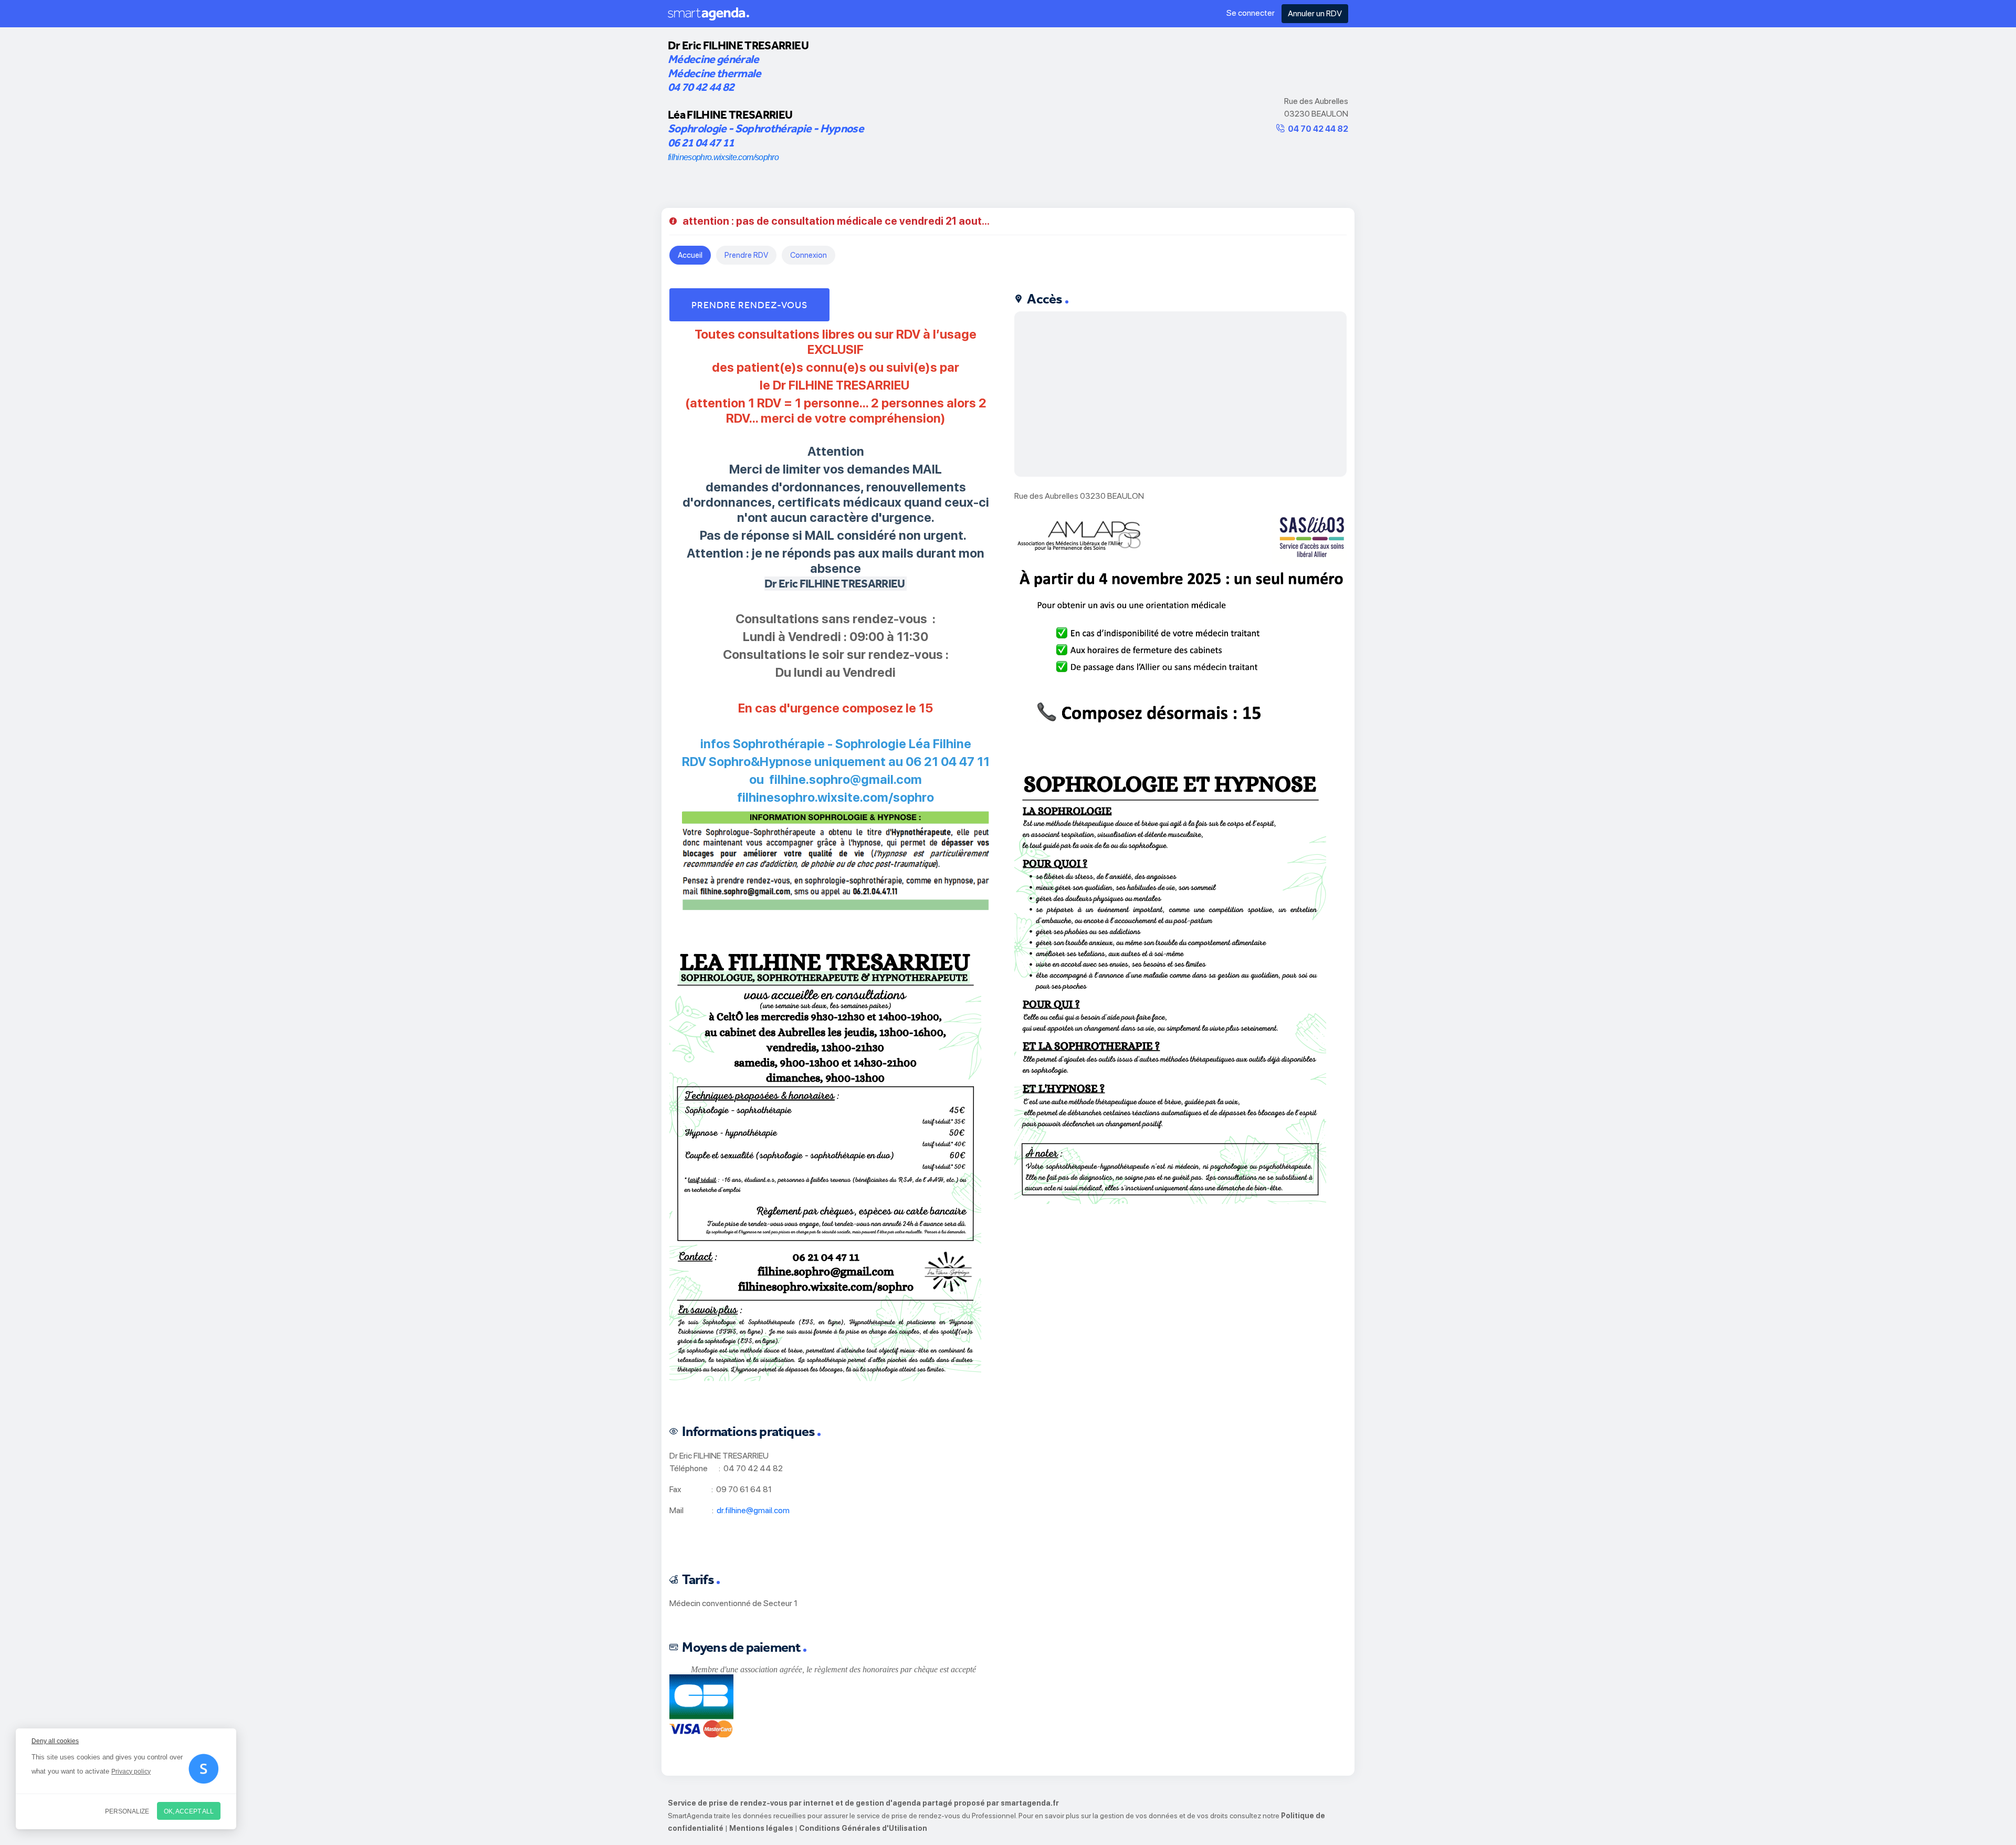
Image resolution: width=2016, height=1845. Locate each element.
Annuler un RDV (1315, 13)
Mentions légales (761, 1828)
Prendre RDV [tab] (746, 255)
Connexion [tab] (808, 255)
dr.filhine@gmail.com (753, 1510)
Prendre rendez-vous (749, 305)
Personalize (127, 1811)
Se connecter (1251, 13)
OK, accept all (189, 1811)
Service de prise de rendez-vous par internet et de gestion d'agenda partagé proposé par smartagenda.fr (863, 1803)
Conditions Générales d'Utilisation (863, 1828)
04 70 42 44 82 (1318, 129)
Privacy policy (131, 1771)
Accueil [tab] (690, 255)
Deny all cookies (55, 1741)
